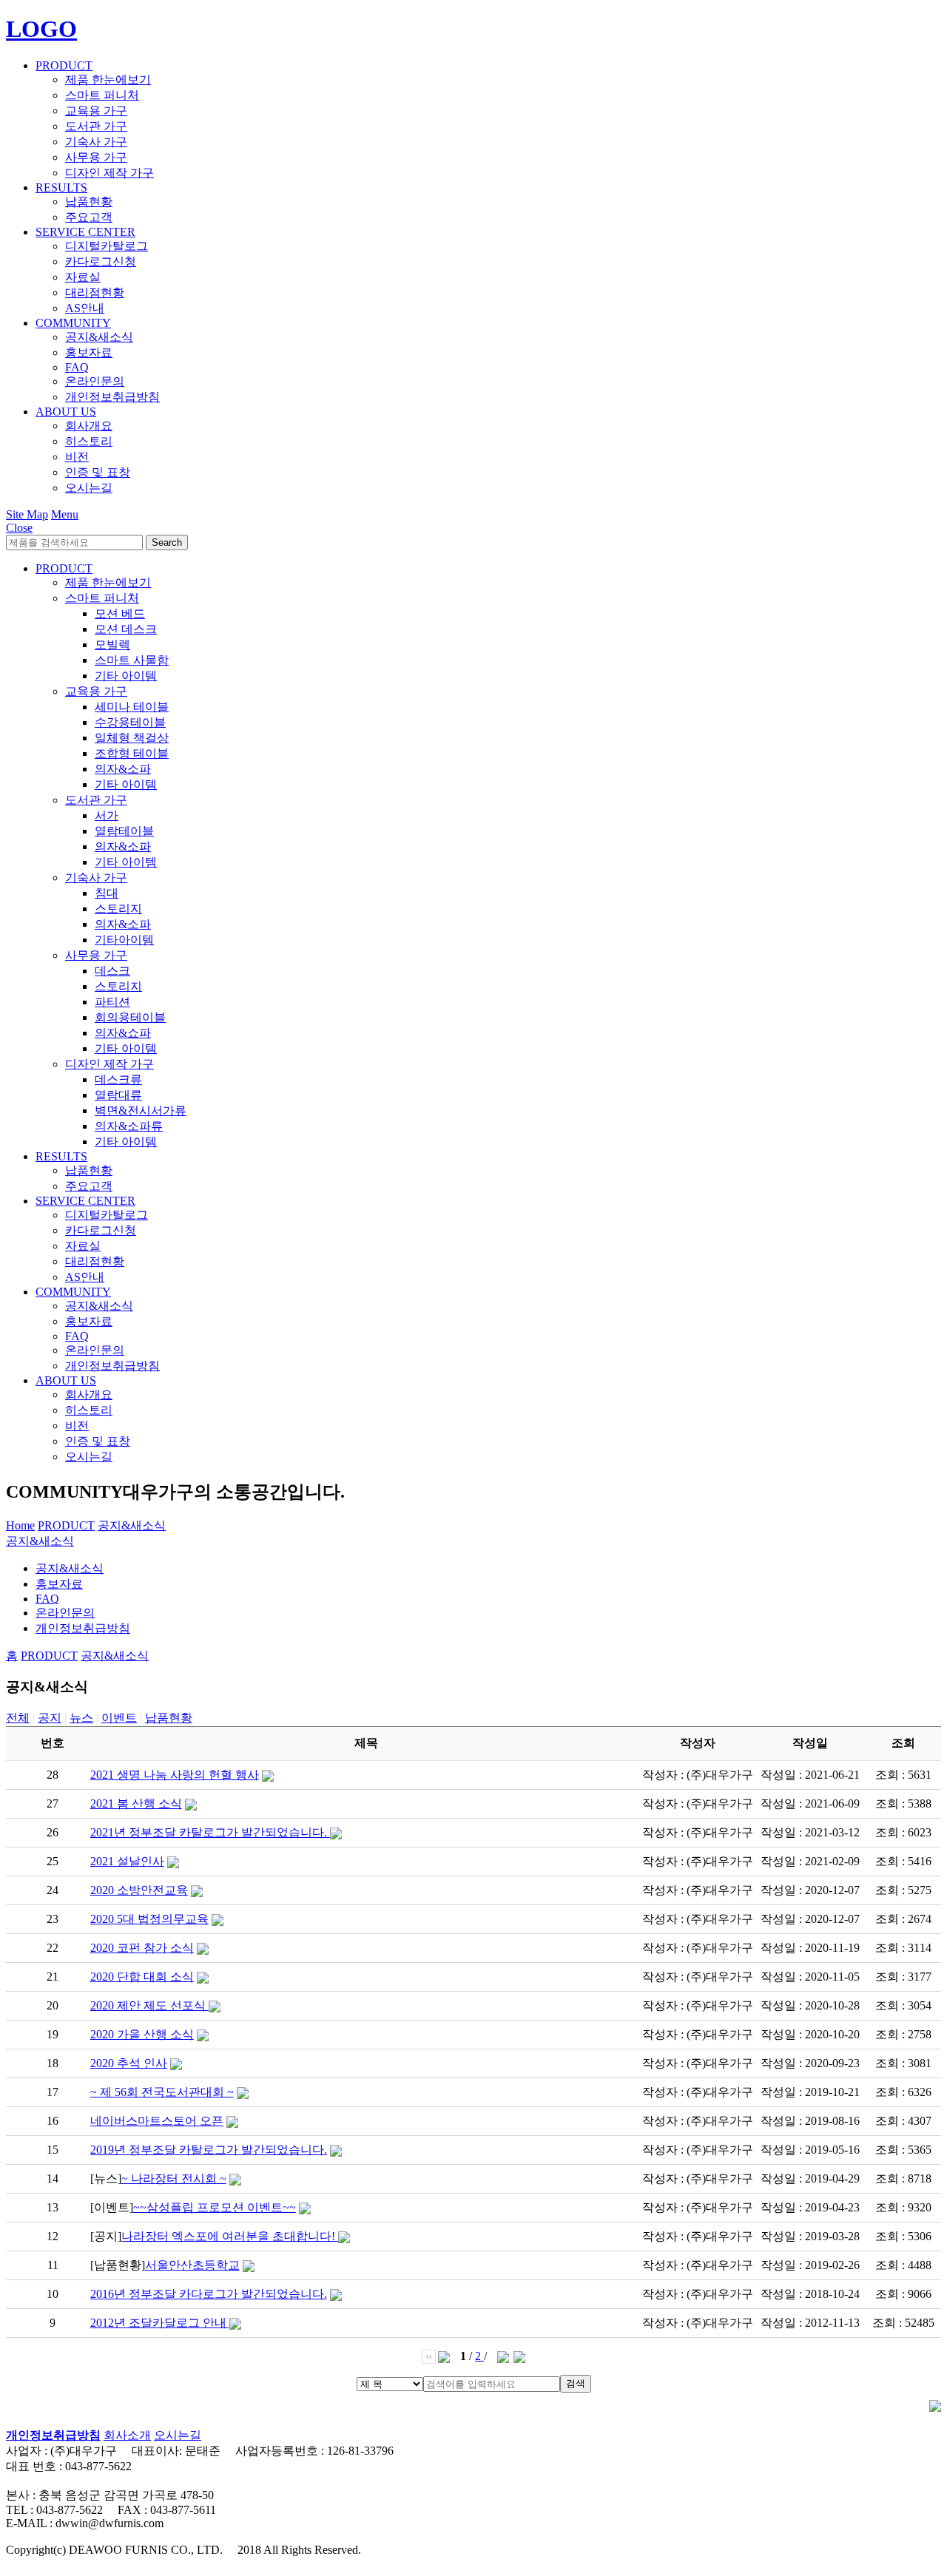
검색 (576, 2383)
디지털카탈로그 (107, 246)
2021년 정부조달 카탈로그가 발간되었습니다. (210, 1832)
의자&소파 (123, 769)
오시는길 (89, 488)
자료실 (83, 277)
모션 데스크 (126, 629)
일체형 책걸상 (132, 738)
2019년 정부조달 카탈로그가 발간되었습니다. (209, 2150)
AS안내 (85, 308)
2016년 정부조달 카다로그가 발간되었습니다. (209, 2294)
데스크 (112, 971)
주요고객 (89, 217)
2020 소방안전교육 (139, 1890)
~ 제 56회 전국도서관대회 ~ (162, 2092)
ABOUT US (66, 412)
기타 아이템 (126, 676)
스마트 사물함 (132, 660)
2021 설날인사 (127, 1861)
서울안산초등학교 (192, 2265)
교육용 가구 (96, 111)
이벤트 (119, 1718)
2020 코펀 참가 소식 (142, 1948)
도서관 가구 (96, 126)
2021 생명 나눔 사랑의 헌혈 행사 (175, 1775)
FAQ (77, 367)
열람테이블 (124, 831)
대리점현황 (95, 293)
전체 (18, 1718)
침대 (107, 893)
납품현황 (89, 202)
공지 (50, 1718)
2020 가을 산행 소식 (142, 2034)
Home (20, 1525)
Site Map (27, 514)
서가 (107, 815)
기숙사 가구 (96, 142)
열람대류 (118, 1095)
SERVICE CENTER (85, 232)
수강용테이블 (130, 722)
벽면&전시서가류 (141, 1110)
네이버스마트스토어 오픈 (157, 2121)
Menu (65, 514)
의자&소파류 (129, 1126)
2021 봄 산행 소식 (136, 1803)
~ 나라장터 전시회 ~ (174, 2178)
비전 (77, 457)
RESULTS (61, 187)
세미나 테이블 (132, 707)
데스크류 (118, 1079)
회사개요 (89, 426)
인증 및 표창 (98, 472)
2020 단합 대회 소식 (142, 1977)
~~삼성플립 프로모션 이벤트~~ (215, 2207)
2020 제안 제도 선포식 (149, 2005)
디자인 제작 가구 (109, 173)
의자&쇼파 (123, 1033)
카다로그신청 (101, 261)
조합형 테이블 (132, 753)
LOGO (41, 29)
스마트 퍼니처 (102, 95)
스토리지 (118, 909)
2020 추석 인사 (129, 2063)
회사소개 (127, 2435)
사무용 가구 (96, 157)
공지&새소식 (99, 337)
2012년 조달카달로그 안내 (160, 2323)
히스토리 (89, 441)
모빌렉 (112, 645)
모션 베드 (120, 613)
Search (167, 542)
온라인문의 (95, 381)
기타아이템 (124, 940)
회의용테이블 (130, 1017)
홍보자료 (89, 352)
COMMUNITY (73, 323)
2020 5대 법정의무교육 (149, 1919)
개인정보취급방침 (112, 397)
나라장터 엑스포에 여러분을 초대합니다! (230, 2236)
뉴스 (81, 1718)
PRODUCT (64, 65)
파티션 (112, 1002)
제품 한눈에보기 (108, 80)
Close (19, 528)
